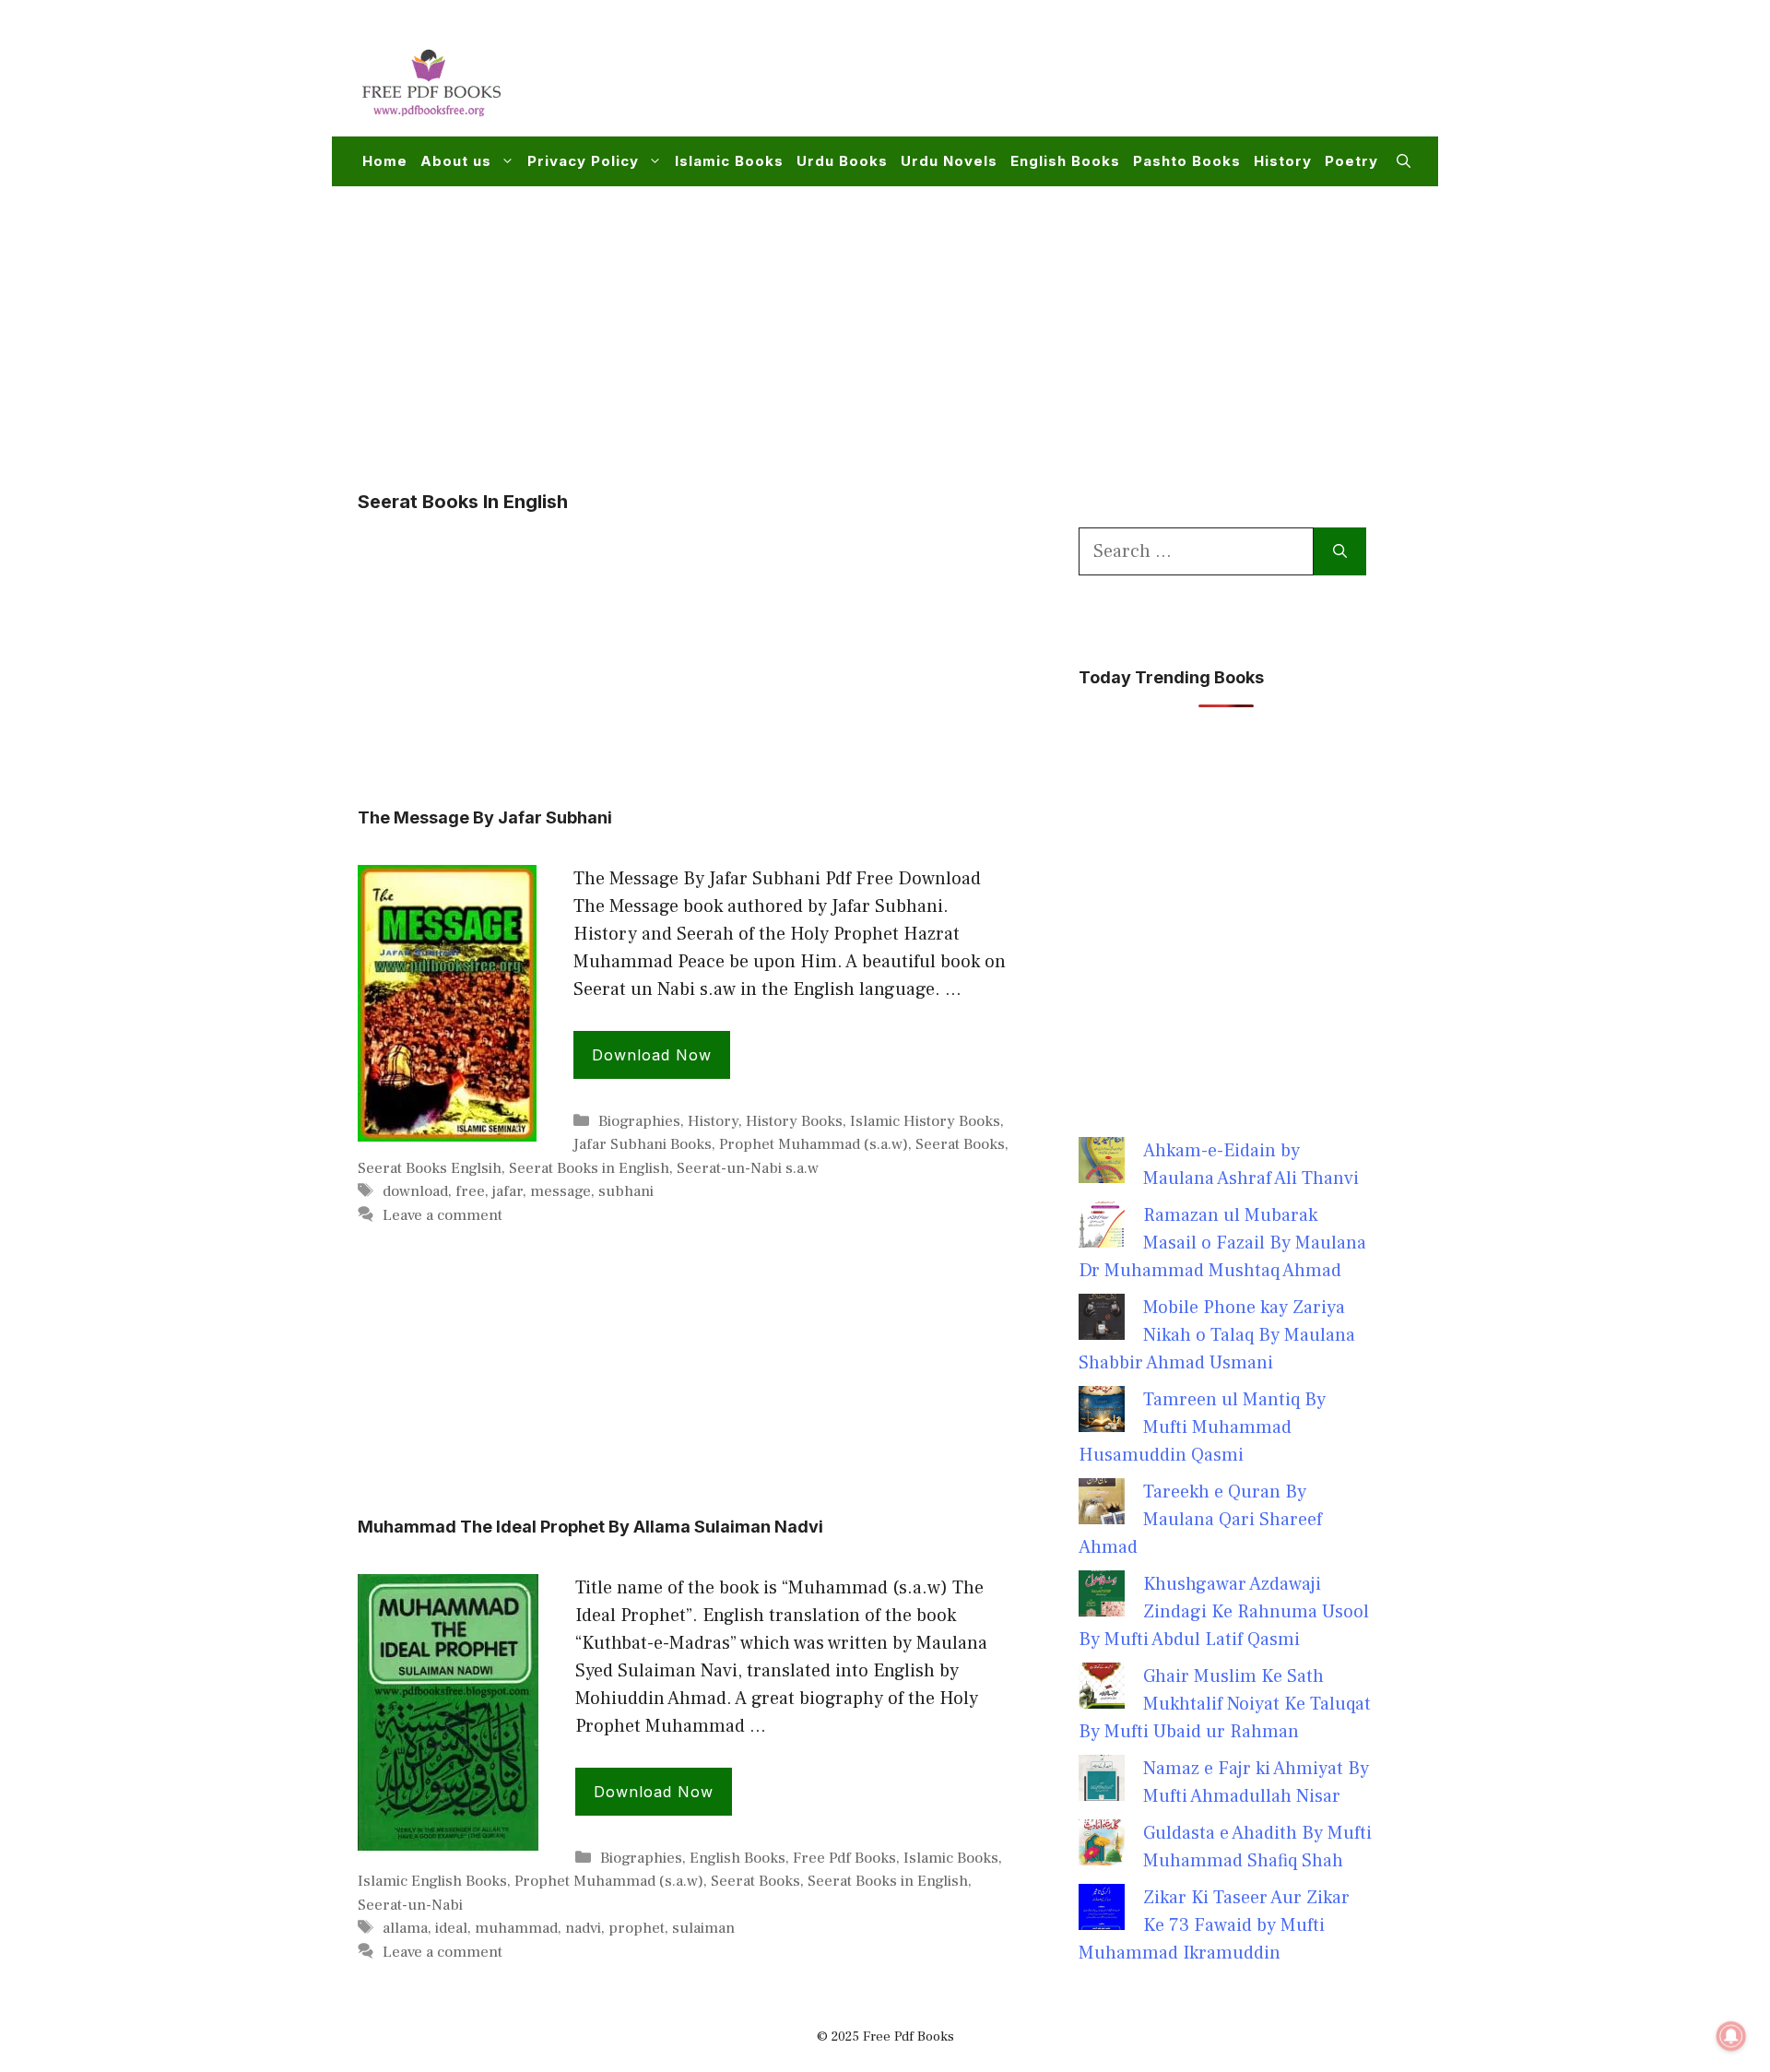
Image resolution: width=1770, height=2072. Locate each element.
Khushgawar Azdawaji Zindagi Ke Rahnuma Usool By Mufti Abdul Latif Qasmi (1224, 1612)
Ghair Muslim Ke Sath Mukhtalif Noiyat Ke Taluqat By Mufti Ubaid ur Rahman (1225, 1704)
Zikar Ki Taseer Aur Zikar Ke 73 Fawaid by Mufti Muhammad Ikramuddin (1214, 1925)
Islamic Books (729, 161)
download (415, 1191)
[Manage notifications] (1731, 2036)
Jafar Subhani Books (643, 1144)
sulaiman (703, 1928)
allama (405, 1928)
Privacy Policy (583, 161)
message (560, 1191)
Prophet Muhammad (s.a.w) (814, 1144)
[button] (1404, 161)
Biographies (639, 1121)
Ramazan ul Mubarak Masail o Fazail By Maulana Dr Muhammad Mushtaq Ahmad (1222, 1243)
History (1283, 161)
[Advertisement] (1075, 79)
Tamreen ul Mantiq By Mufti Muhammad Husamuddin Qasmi (1202, 1427)
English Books (1065, 161)
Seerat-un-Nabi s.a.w (748, 1168)
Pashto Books (1187, 161)
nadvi (583, 1928)
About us (456, 161)
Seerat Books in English (589, 1168)
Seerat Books (960, 1144)
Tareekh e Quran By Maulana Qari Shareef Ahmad (1200, 1520)
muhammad (516, 1928)
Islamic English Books (432, 1881)
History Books (794, 1121)
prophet (637, 1928)
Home (385, 161)
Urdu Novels (949, 161)
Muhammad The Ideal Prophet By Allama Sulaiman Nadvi (590, 1527)
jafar (507, 1191)
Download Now (652, 1055)
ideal (451, 1928)
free (470, 1191)
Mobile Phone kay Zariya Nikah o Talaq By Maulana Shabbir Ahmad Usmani (1217, 1335)
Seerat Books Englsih (430, 1168)
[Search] (1340, 551)
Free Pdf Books (844, 1858)
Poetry (1351, 161)
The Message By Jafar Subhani (485, 817)
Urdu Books (842, 161)
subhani (626, 1191)
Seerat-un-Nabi (410, 1905)
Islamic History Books (925, 1121)
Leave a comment (442, 1215)
